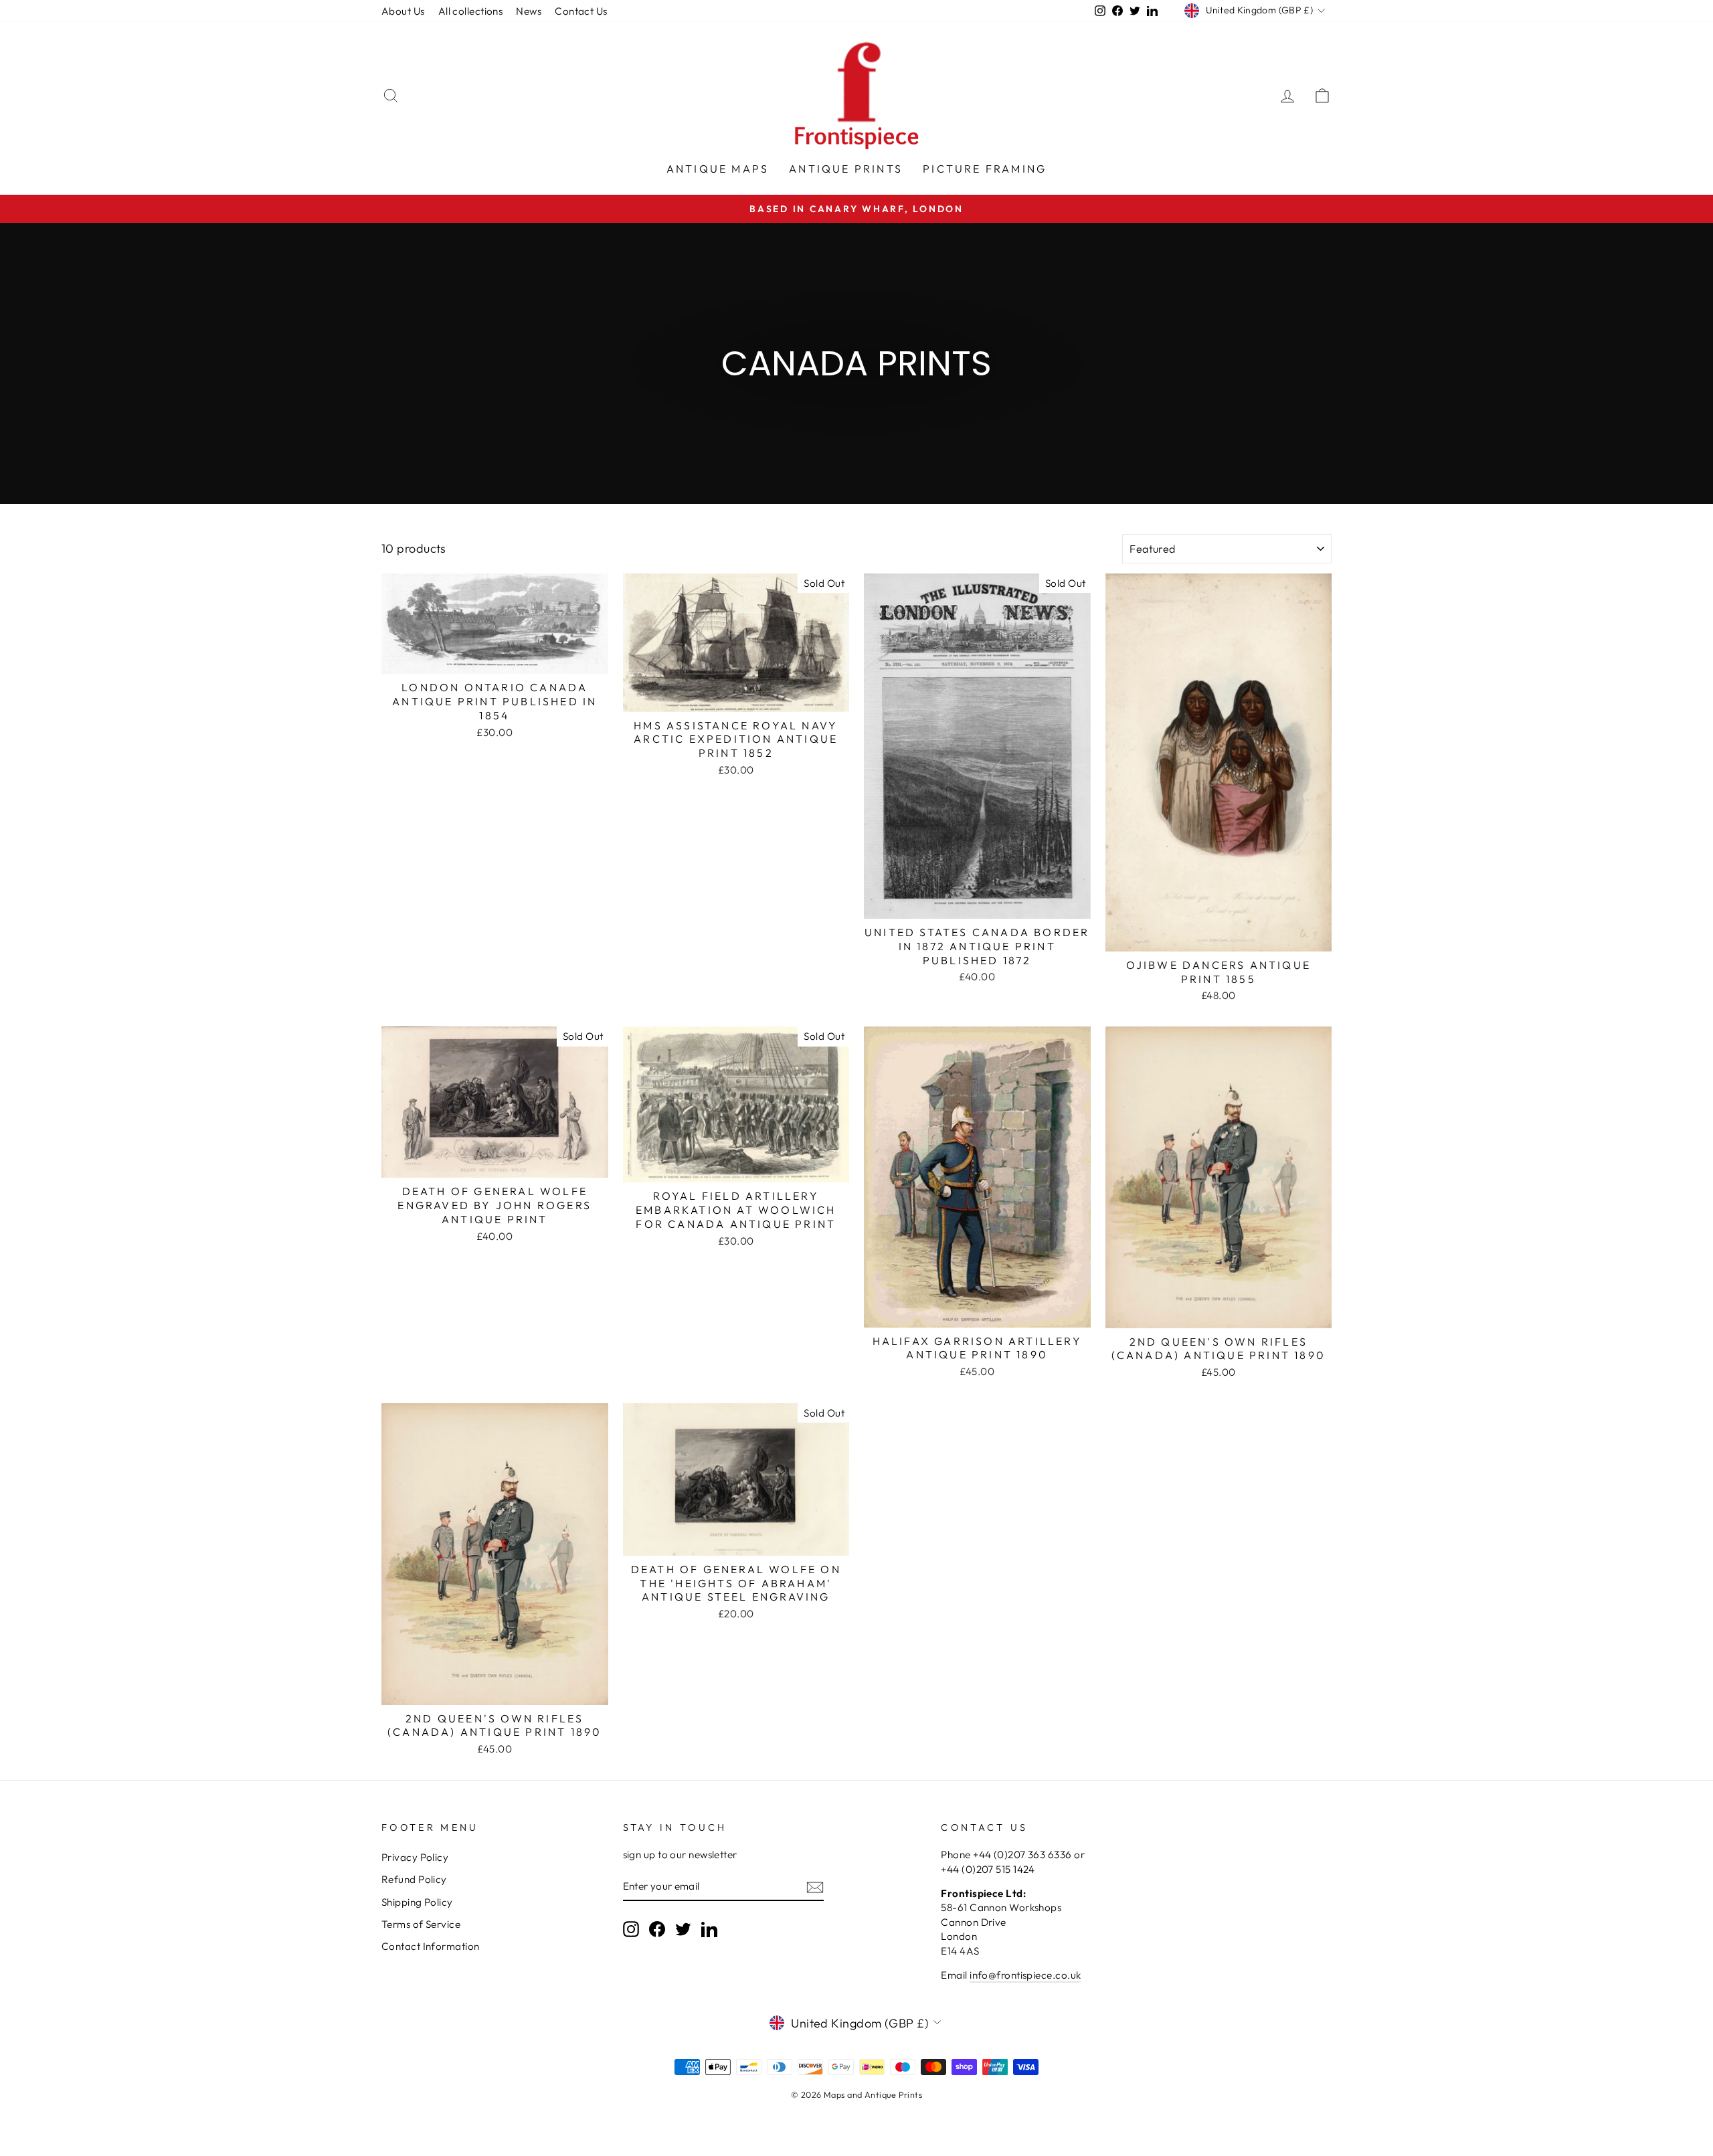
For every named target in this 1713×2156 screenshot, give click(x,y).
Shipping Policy (417, 1902)
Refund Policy (414, 1879)
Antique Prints (846, 169)
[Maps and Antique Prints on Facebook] (657, 1929)
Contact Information (431, 1946)
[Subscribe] (815, 1887)
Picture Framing (985, 169)
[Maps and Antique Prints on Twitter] (683, 1929)
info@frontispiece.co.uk (1025, 1975)
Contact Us (581, 11)
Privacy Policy (415, 1857)
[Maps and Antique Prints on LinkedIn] (709, 1929)
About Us (403, 11)
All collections (471, 11)
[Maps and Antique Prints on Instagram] (631, 1929)
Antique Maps (718, 169)
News (529, 11)
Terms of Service (421, 1924)
